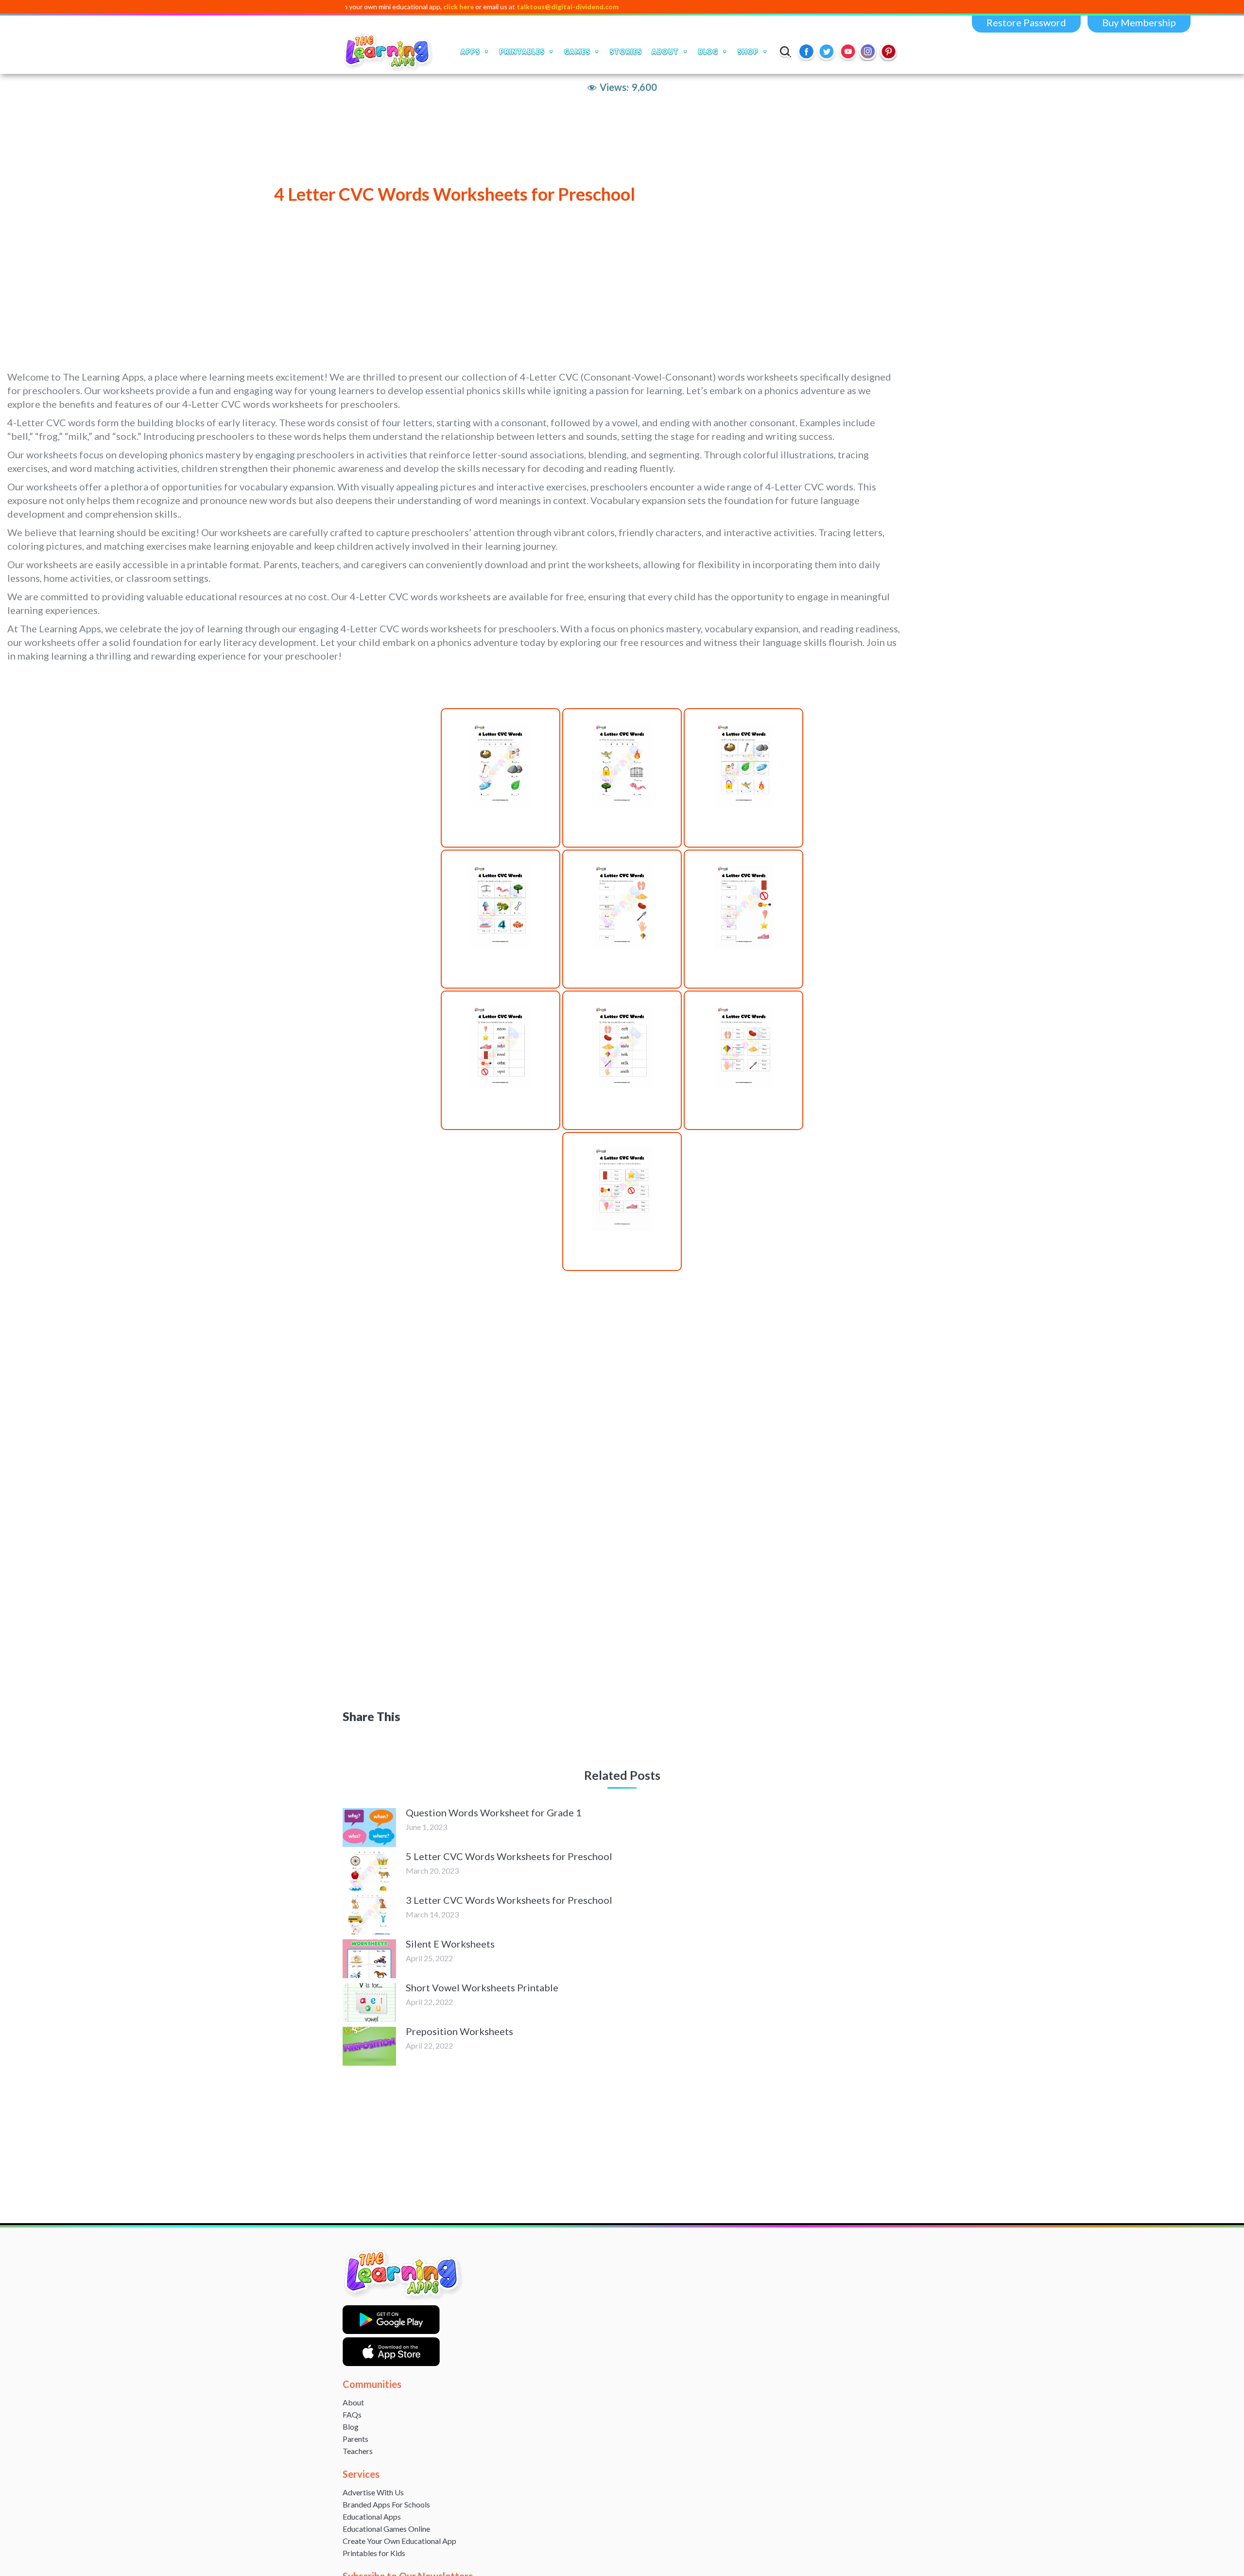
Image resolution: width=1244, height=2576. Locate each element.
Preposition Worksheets (459, 2031)
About (353, 2402)
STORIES (626, 52)
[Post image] (369, 1828)
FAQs (352, 2414)
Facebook (807, 52)
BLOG (708, 52)
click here (368, 7)
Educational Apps (372, 2516)
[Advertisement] (299, 287)
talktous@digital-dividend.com (477, 7)
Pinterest (889, 52)
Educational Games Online (386, 2529)
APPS (470, 52)
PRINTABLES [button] (522, 52)
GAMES (577, 52)
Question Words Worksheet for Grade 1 (494, 1812)
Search (786, 52)
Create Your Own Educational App (399, 2541)
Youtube (848, 52)
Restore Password (1026, 22)
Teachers (358, 2451)
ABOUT (665, 52)
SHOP (748, 52)
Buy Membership (1139, 22)
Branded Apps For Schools (386, 2504)
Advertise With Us (373, 2492)
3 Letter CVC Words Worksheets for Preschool (509, 1900)
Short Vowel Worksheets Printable (482, 1987)
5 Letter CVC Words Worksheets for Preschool (509, 1856)
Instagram (868, 52)
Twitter (828, 52)
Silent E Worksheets (450, 1944)
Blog (351, 2427)
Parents (355, 2439)
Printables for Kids (374, 2553)
